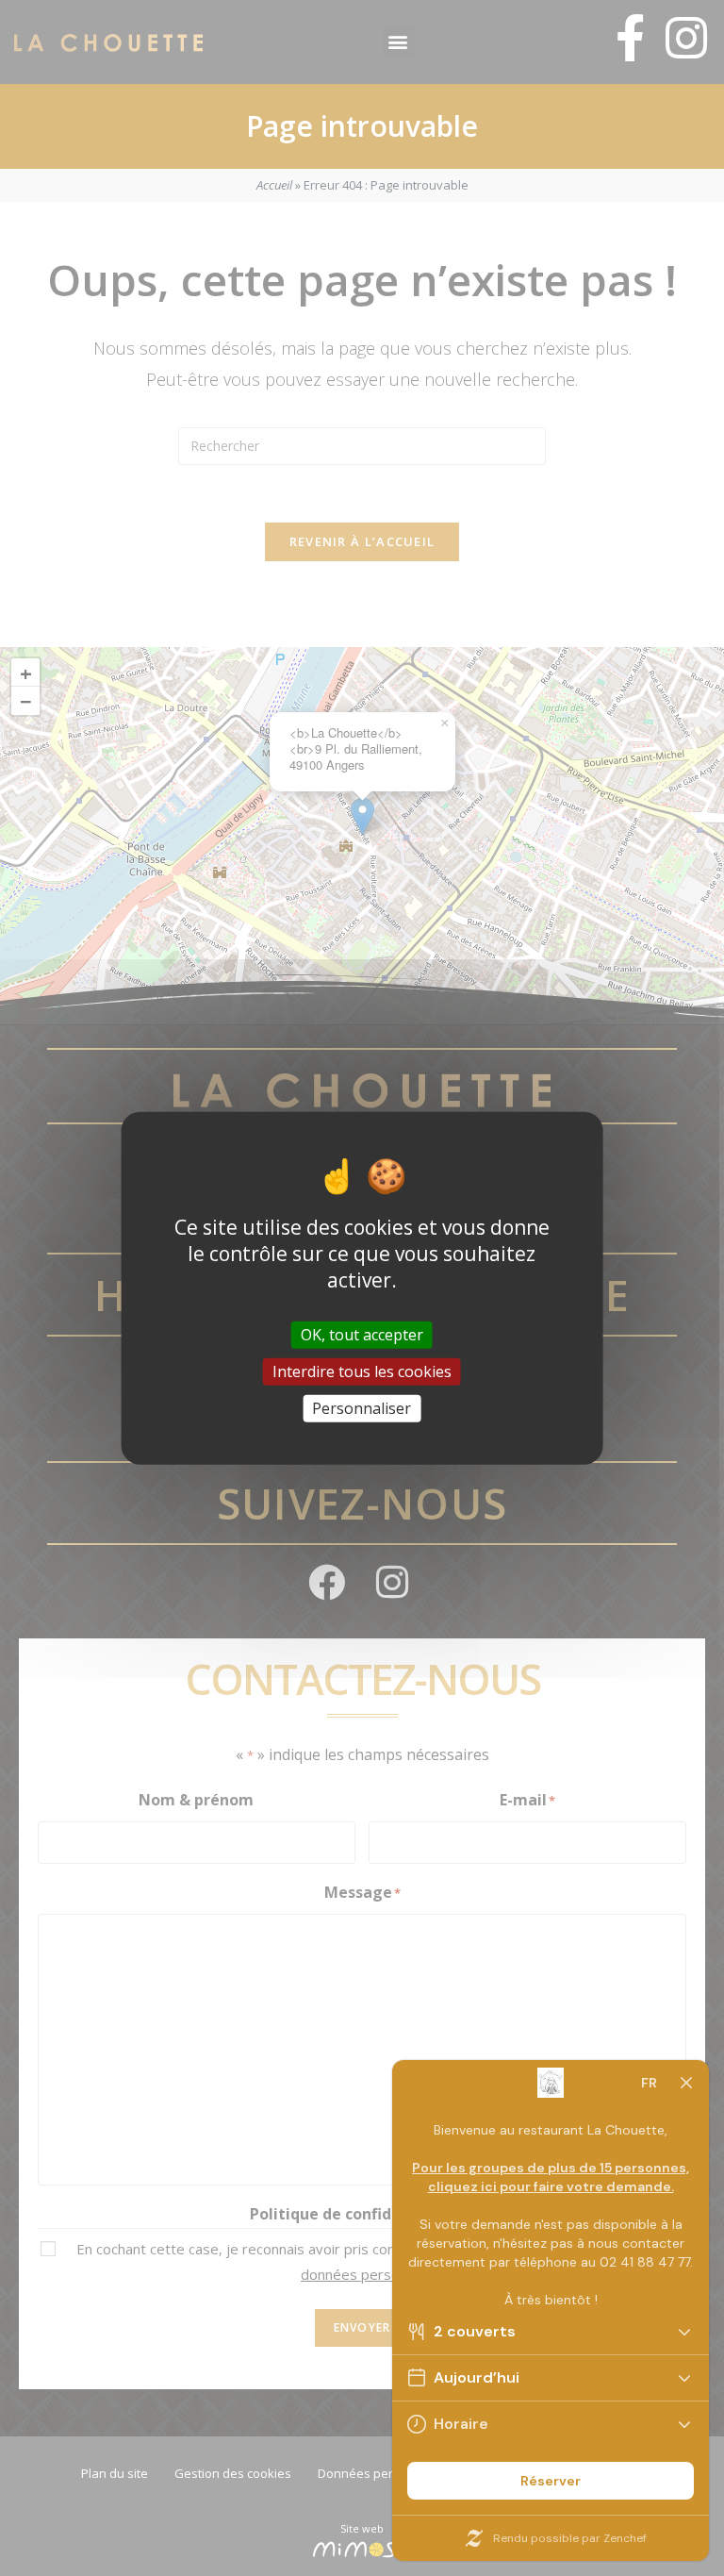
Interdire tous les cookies (362, 1371)
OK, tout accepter (362, 1334)
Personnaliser (362, 1408)
